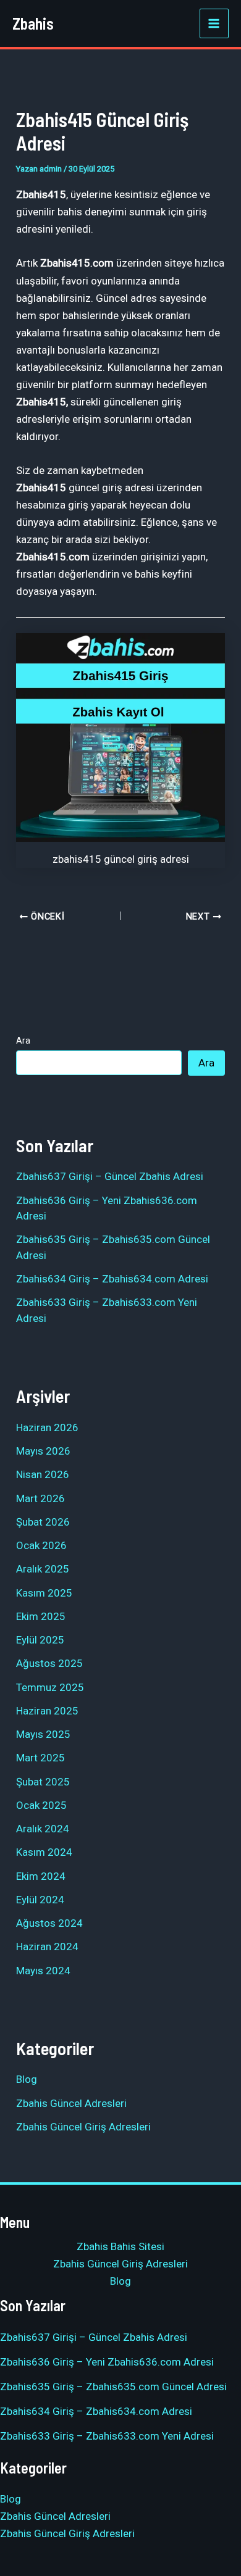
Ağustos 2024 (49, 1923)
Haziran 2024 (47, 1947)
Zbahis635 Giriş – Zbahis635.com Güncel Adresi (113, 2387)
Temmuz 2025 (50, 1687)
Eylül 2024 (40, 1900)
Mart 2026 (40, 1498)
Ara (23, 1041)
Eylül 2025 (40, 1640)
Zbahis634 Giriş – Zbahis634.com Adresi (112, 1279)
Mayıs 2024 (43, 1971)
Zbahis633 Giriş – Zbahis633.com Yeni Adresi (107, 2436)
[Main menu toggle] (214, 23)
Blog (27, 2079)
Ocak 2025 (41, 1805)
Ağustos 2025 (49, 1663)
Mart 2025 (40, 1758)
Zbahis (33, 23)
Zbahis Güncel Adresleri (71, 2103)
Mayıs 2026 (43, 1451)
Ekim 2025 (41, 1616)
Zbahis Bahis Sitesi (120, 2246)
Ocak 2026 (41, 1545)
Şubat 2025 (43, 1782)
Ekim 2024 (41, 1876)
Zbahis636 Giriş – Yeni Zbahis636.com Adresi (107, 2362)
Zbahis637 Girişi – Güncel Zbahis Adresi (110, 1176)
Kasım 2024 (44, 1852)
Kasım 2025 (44, 1593)
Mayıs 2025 (43, 1734)
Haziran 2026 (47, 1427)
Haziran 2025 (47, 1711)
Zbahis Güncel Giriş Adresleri (83, 2127)
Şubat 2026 (43, 1522)
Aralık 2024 (43, 1829)
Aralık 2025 (43, 1569)
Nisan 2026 (43, 1474)
